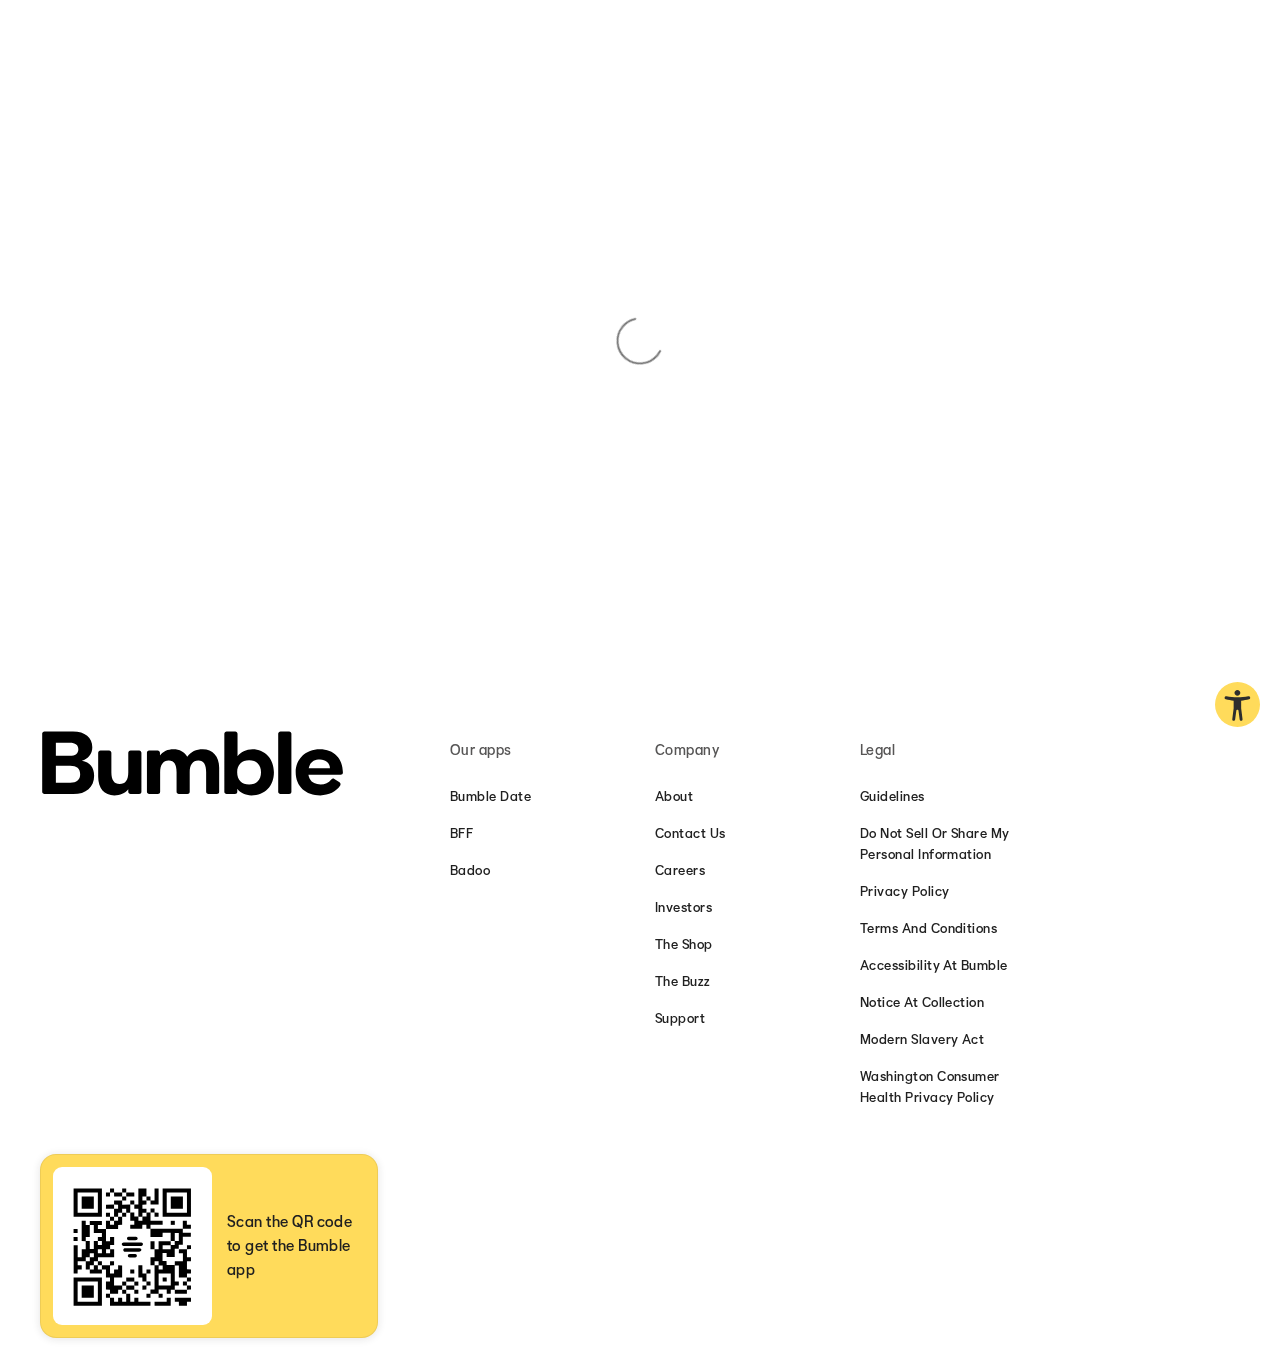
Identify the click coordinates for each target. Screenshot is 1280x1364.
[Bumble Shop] (192, 766)
